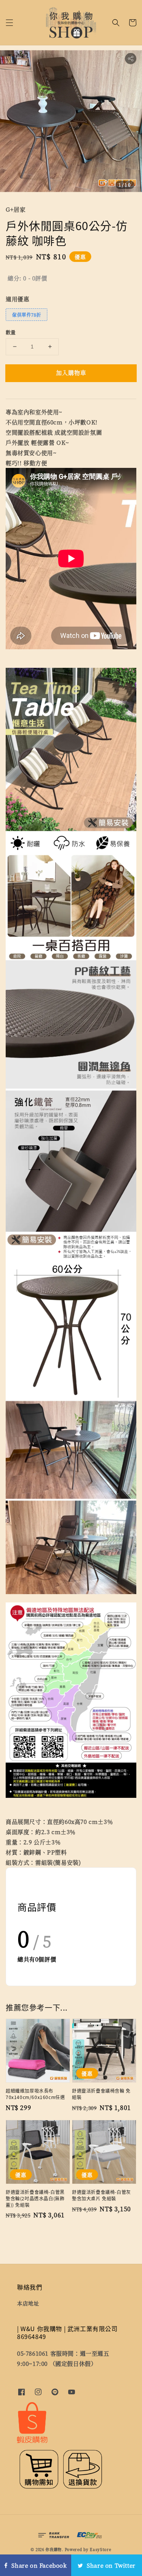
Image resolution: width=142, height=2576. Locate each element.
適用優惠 (17, 299)
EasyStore (100, 2549)
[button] (9, 23)
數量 (11, 332)
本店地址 (28, 2303)
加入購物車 (71, 372)
